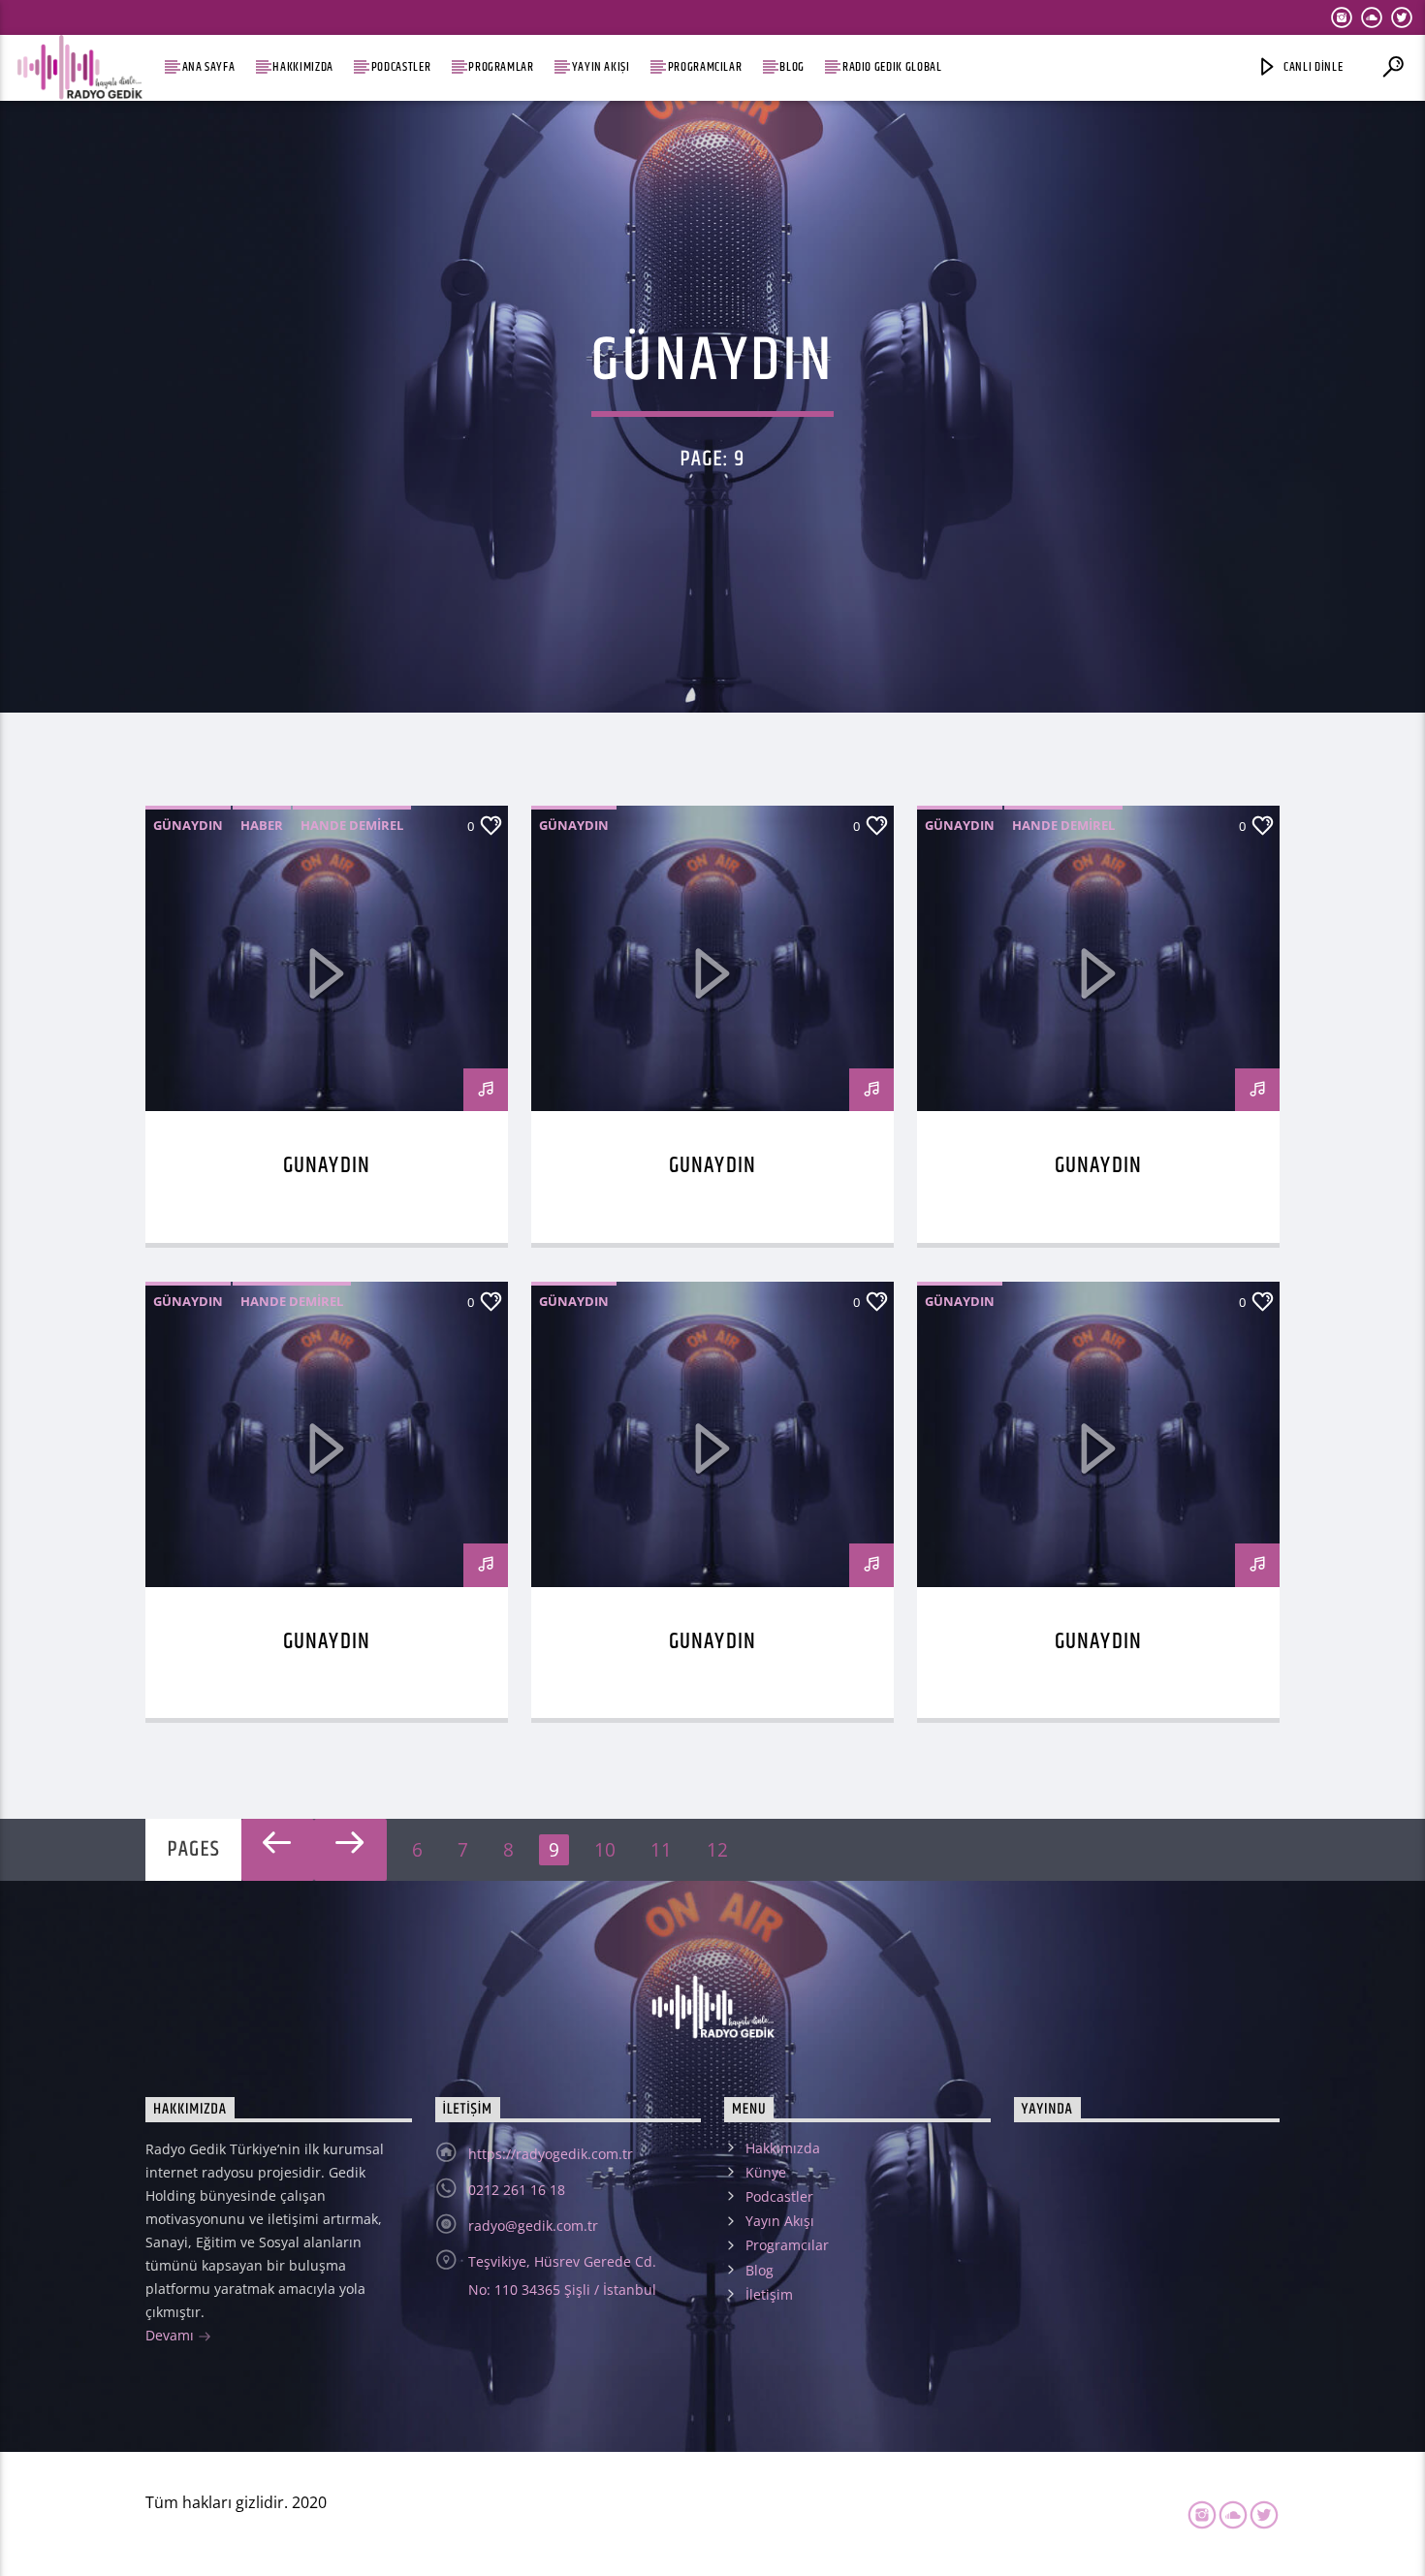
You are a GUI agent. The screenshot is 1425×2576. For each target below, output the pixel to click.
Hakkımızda (302, 67)
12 (717, 1849)
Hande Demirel (352, 825)
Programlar (501, 67)
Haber (262, 825)
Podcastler (401, 67)
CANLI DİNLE (1313, 67)
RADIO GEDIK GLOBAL (892, 67)
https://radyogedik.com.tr (551, 2154)
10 (605, 1849)
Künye (766, 2172)
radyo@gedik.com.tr (533, 2226)
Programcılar (705, 67)
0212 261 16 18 (517, 2190)
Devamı (172, 2335)
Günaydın (188, 825)
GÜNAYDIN (327, 1166)
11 (661, 1849)
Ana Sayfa (209, 67)
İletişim (769, 2294)
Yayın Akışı (601, 67)
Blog (792, 67)
